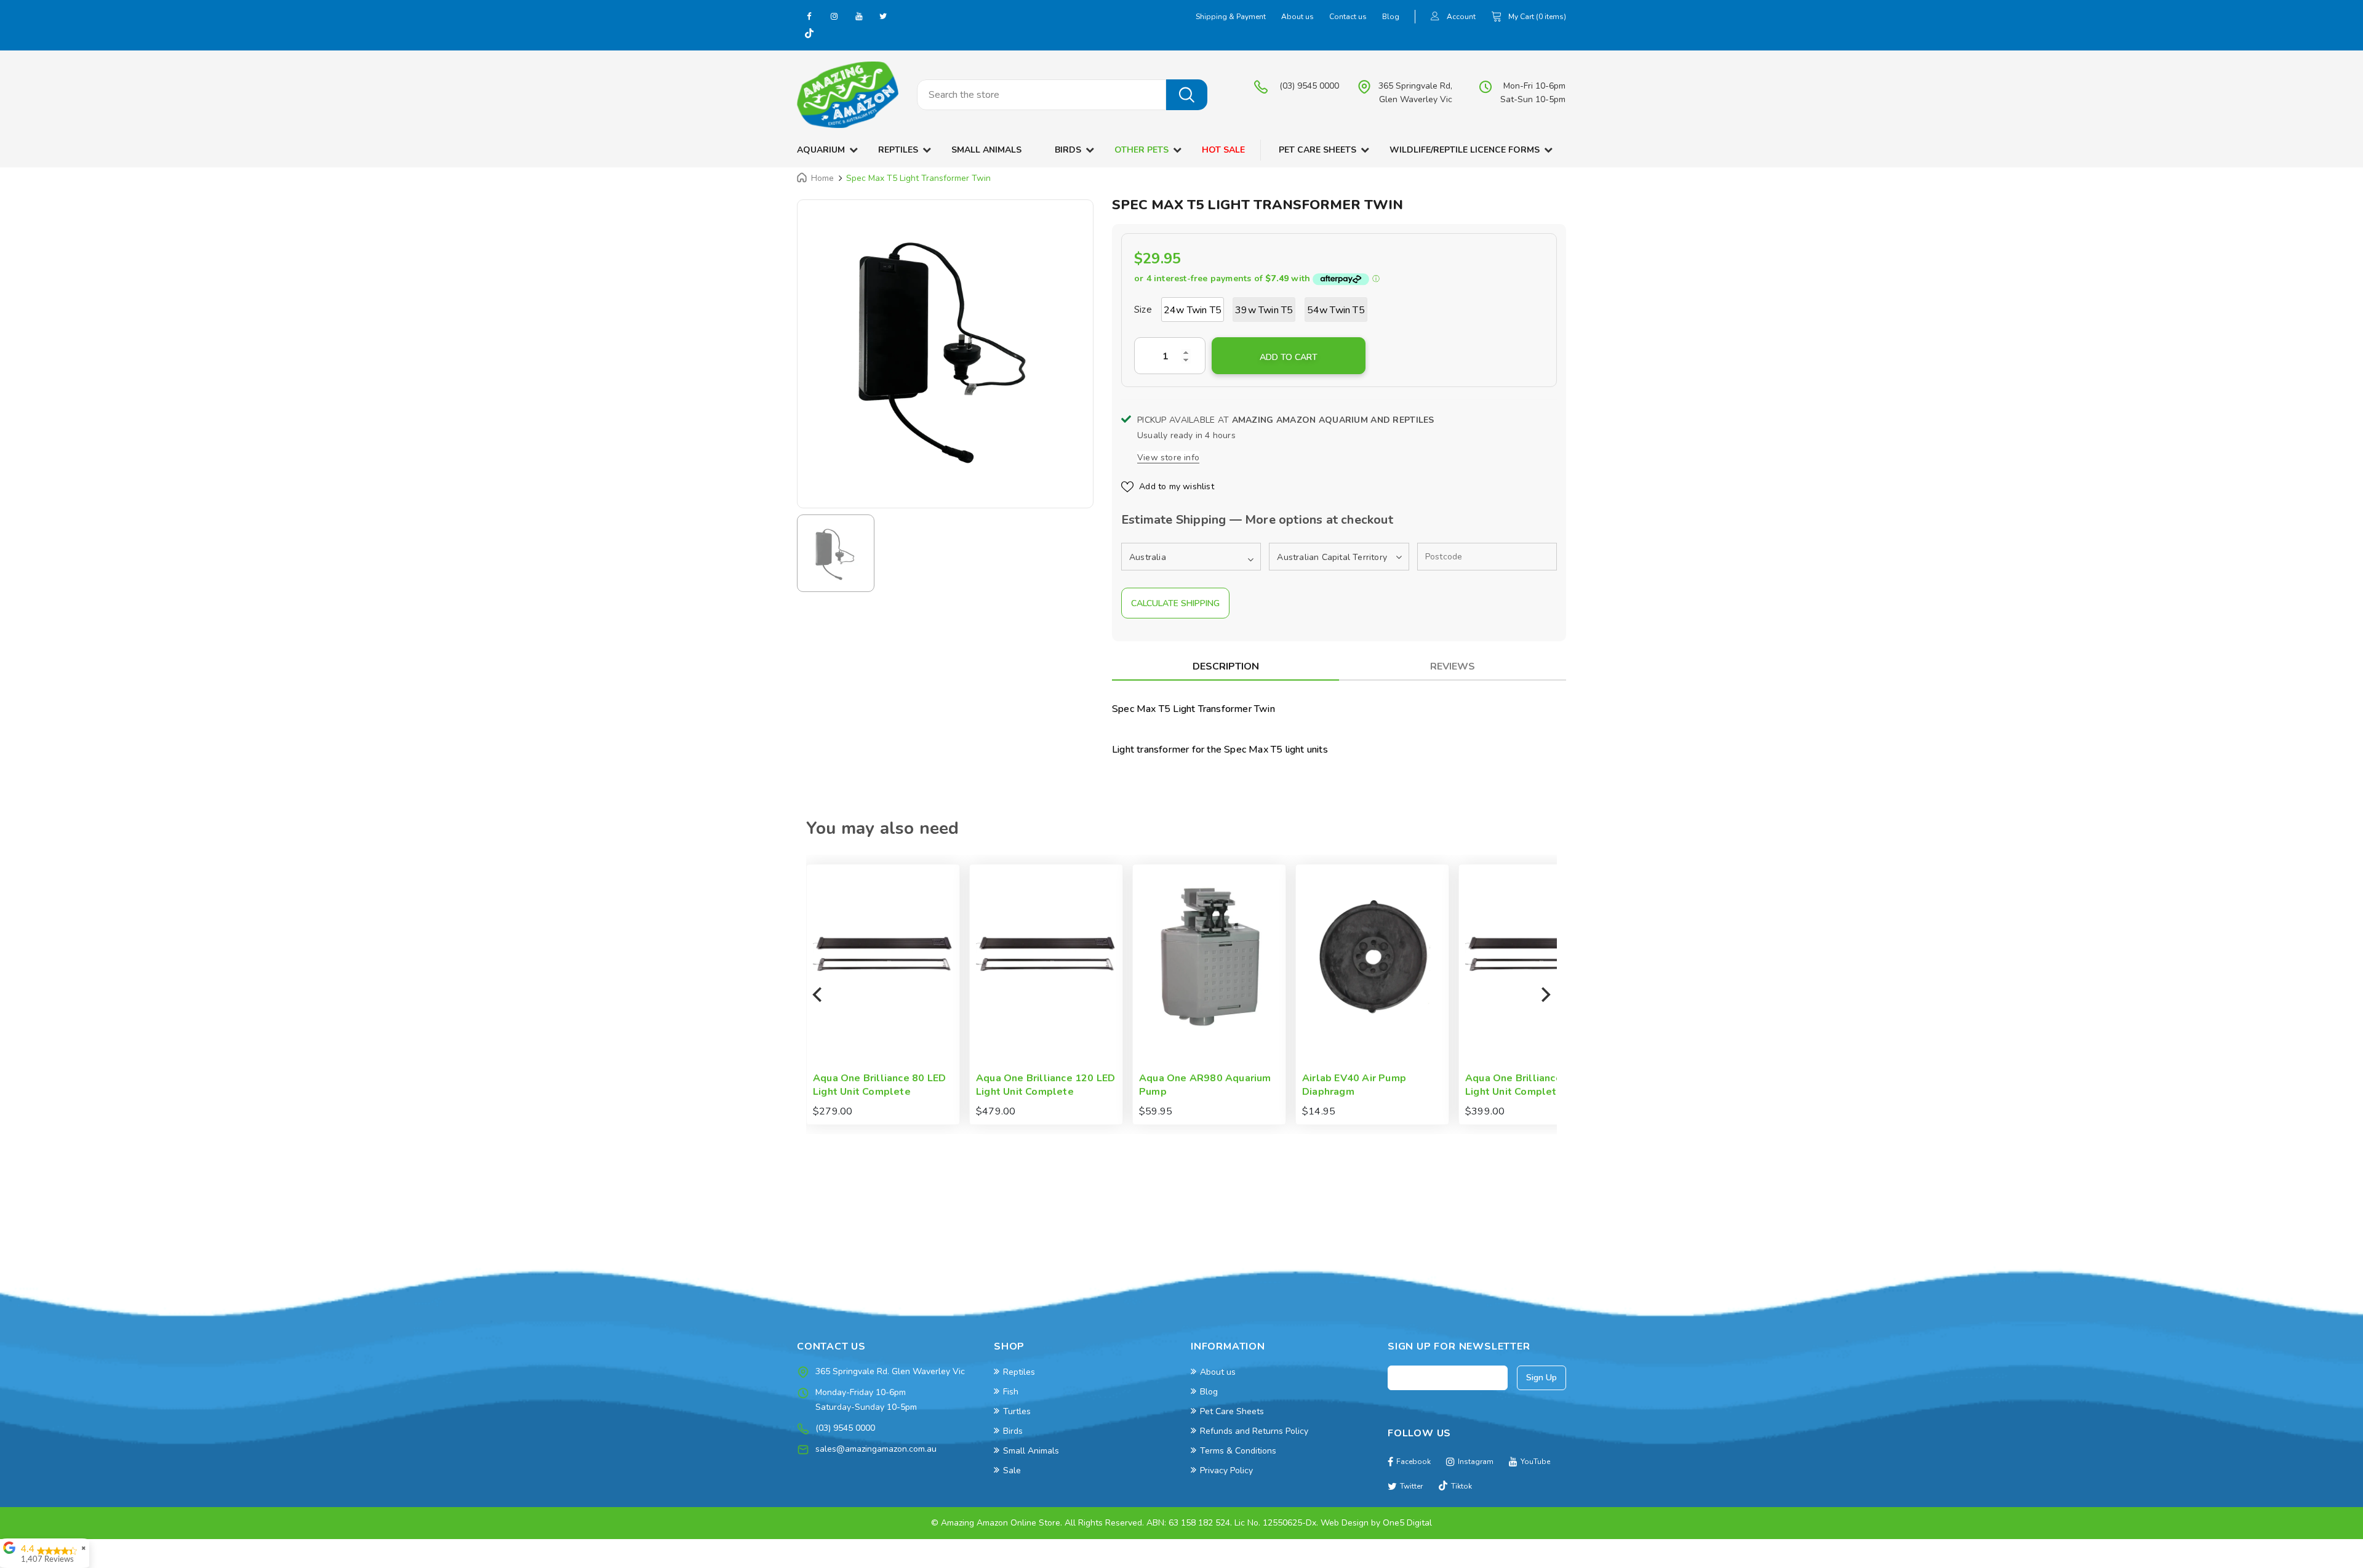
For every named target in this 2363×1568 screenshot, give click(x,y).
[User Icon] (1435, 18)
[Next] (1545, 994)
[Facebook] (809, 16)
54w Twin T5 (1336, 310)
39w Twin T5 (1264, 310)
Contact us (1348, 17)
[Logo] (848, 95)
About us (1297, 17)
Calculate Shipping (1175, 603)
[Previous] (818, 994)
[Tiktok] (809, 34)
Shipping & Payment (1231, 17)
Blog (1391, 17)
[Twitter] (883, 16)
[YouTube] (858, 16)
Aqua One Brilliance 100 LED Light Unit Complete (1372, 1085)
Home (822, 178)
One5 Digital (1407, 1523)
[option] (945, 348)
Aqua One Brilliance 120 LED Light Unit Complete (883, 1085)
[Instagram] (834, 16)
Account (1461, 17)
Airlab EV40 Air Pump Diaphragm (1192, 1085)
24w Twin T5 (1193, 310)
